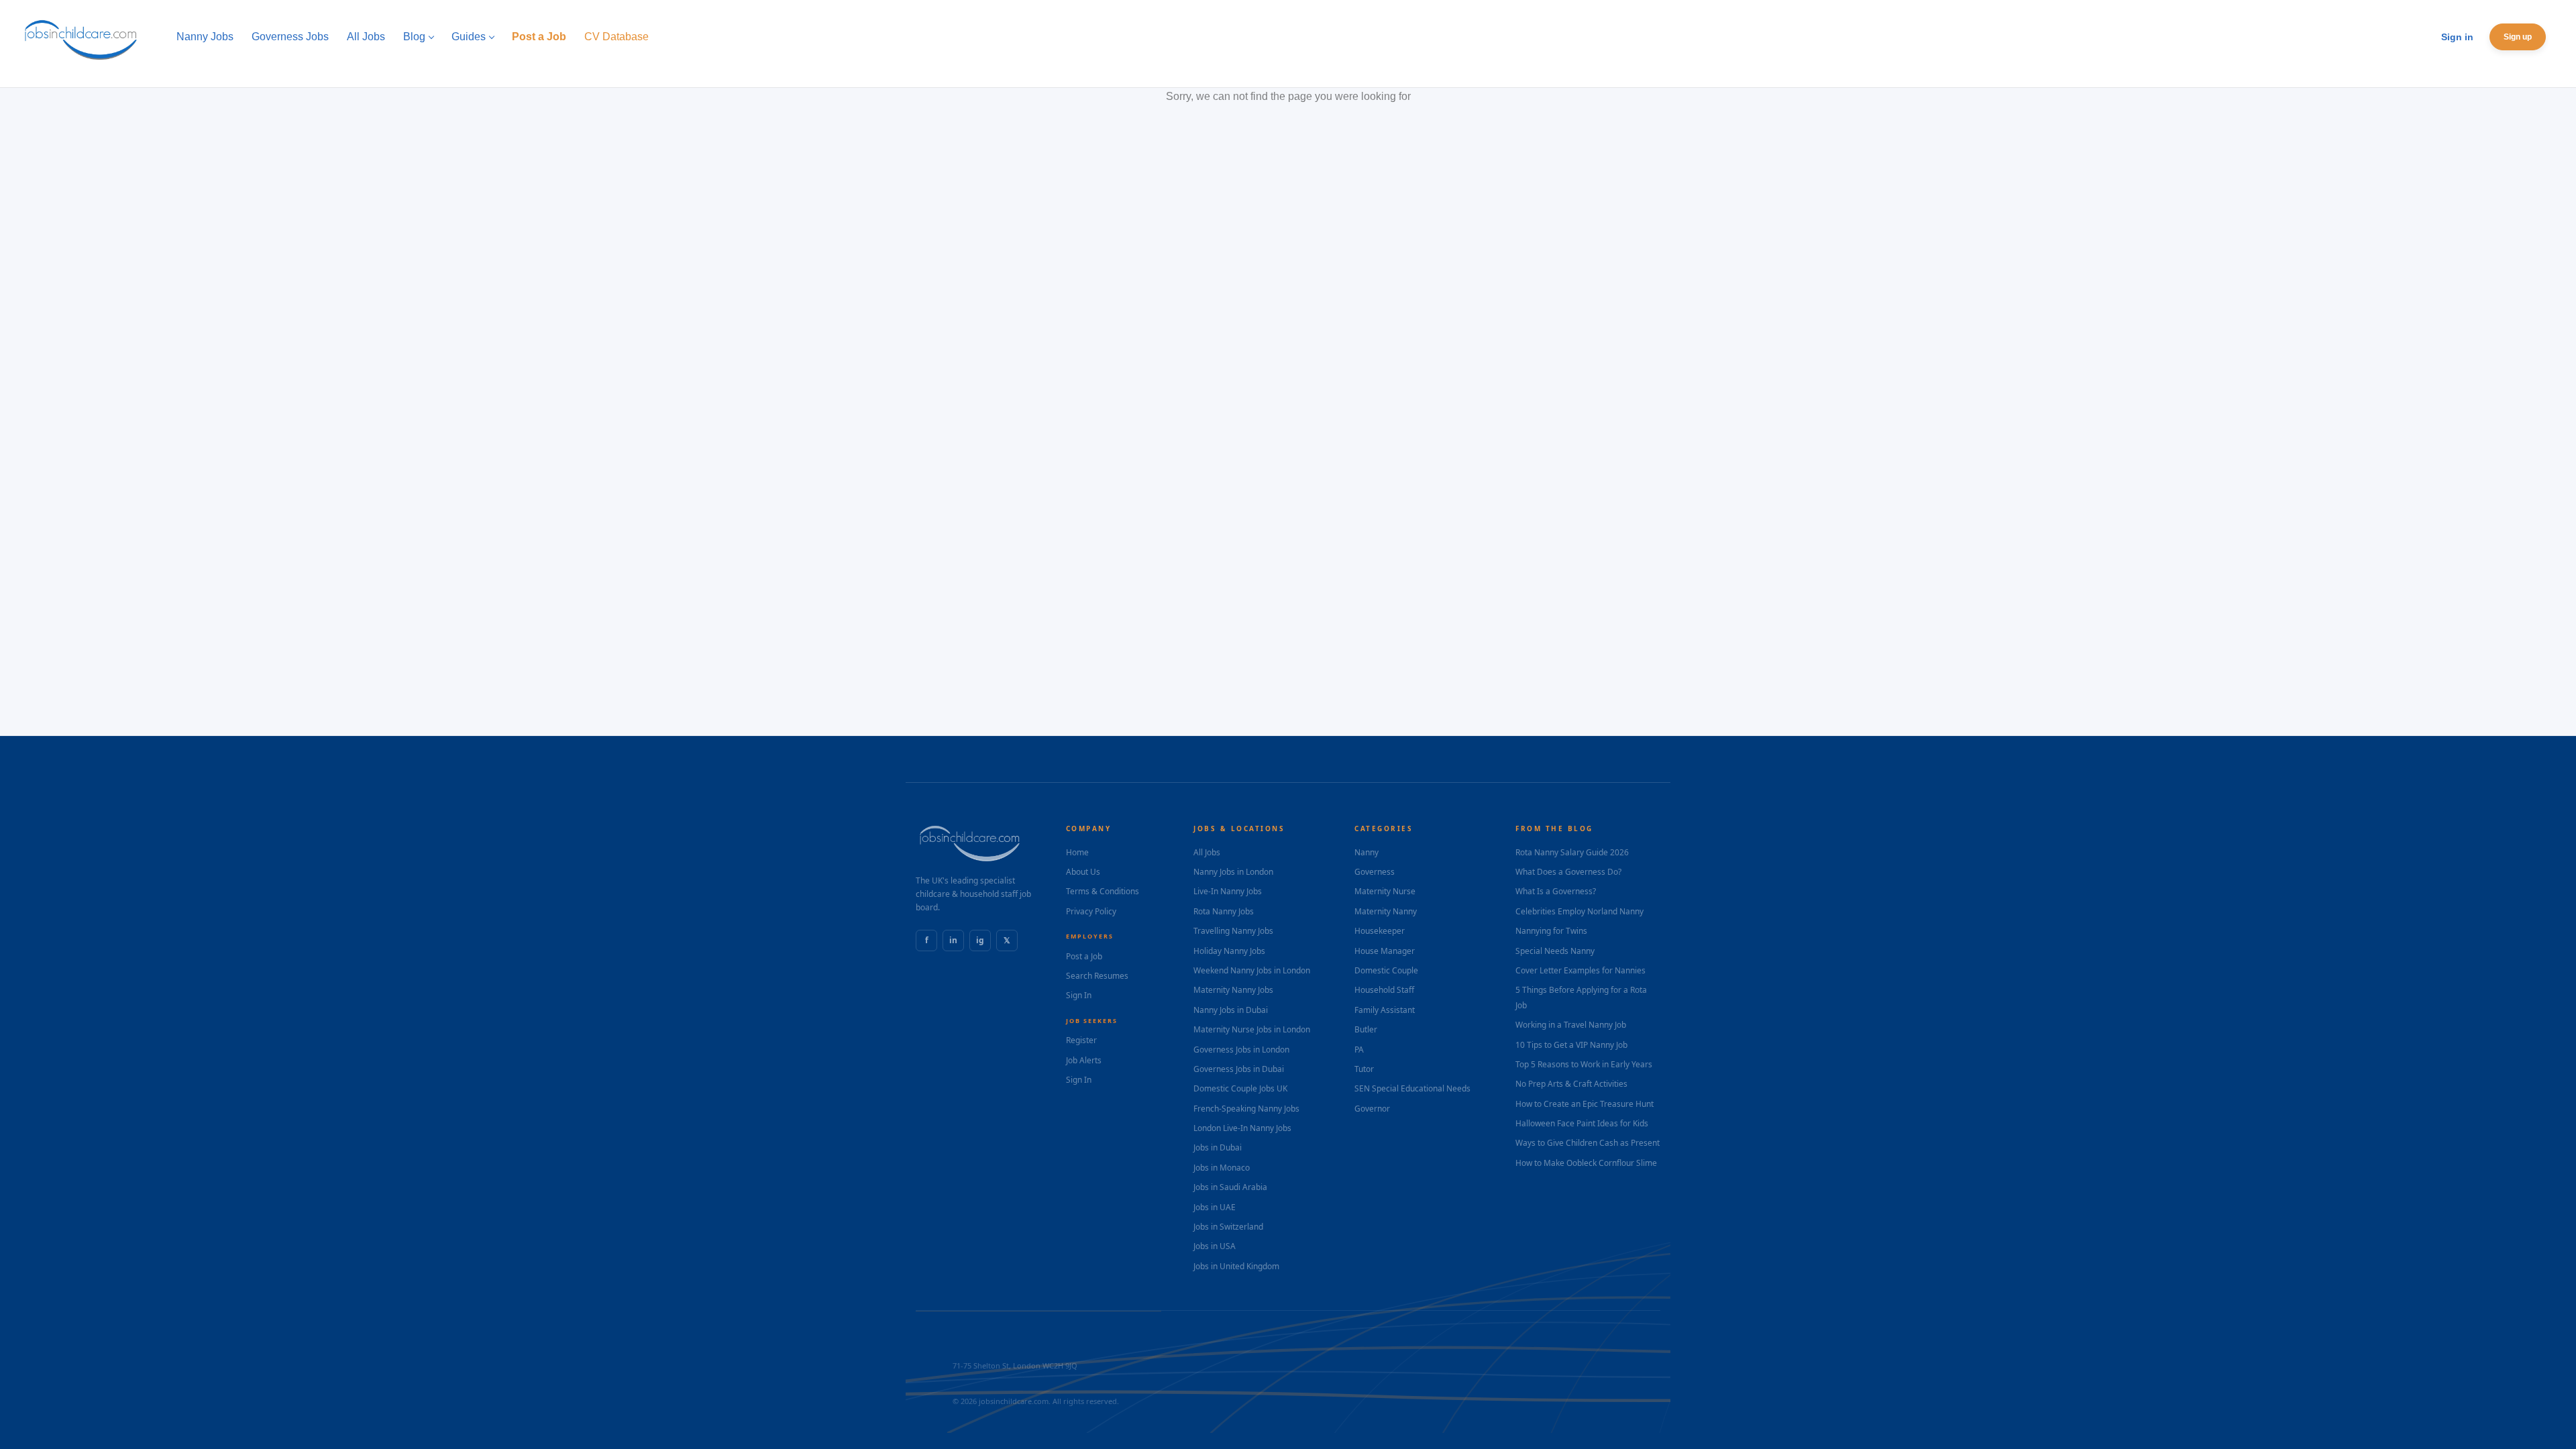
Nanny (1366, 852)
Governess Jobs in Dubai (1239, 1069)
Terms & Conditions (1103, 891)
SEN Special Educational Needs (1412, 1088)
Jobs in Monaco (1222, 1168)
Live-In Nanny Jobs (1228, 891)
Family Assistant (1385, 1010)
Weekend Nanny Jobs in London (1252, 970)
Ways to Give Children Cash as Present (1588, 1143)
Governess (1375, 872)
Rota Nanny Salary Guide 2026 (1572, 852)
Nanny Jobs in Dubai (1231, 1010)
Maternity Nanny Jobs (1233, 990)
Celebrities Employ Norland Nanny (1579, 911)
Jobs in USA (1215, 1246)
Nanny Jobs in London (1233, 872)
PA (1359, 1050)
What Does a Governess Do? (1568, 872)
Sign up (2518, 37)
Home (1077, 852)
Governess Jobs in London (1241, 1050)
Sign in (2457, 37)
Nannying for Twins (1551, 931)
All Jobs (1207, 852)
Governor (1372, 1109)
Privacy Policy (1091, 911)
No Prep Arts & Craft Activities (1571, 1084)
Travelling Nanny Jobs (1233, 931)
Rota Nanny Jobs (1224, 911)
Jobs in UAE (1215, 1207)
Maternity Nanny (1386, 911)
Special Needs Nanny (1555, 951)
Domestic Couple (1386, 970)
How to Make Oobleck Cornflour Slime (1586, 1163)
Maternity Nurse (1385, 891)
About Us (1083, 872)
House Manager (1385, 951)
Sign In (1079, 995)
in (953, 940)
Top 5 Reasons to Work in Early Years (1584, 1064)
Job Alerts (1084, 1060)
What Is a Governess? (1556, 891)
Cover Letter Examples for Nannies (1580, 970)
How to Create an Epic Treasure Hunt (1585, 1104)
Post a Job (1084, 956)
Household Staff (1384, 990)
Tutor (1364, 1069)
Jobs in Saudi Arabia (1230, 1187)
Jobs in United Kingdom (1236, 1266)
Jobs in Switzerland (1228, 1227)
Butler (1366, 1029)
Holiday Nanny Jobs (1229, 951)
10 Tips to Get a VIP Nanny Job (1571, 1045)
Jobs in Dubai (1218, 1147)
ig (980, 940)
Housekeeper (1380, 931)
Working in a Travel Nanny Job (1571, 1025)
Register (1081, 1040)
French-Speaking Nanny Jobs (1246, 1109)
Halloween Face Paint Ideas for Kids (1582, 1123)
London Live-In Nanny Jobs (1242, 1128)
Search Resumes (1097, 976)
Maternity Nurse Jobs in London (1252, 1029)
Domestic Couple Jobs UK (1240, 1088)
